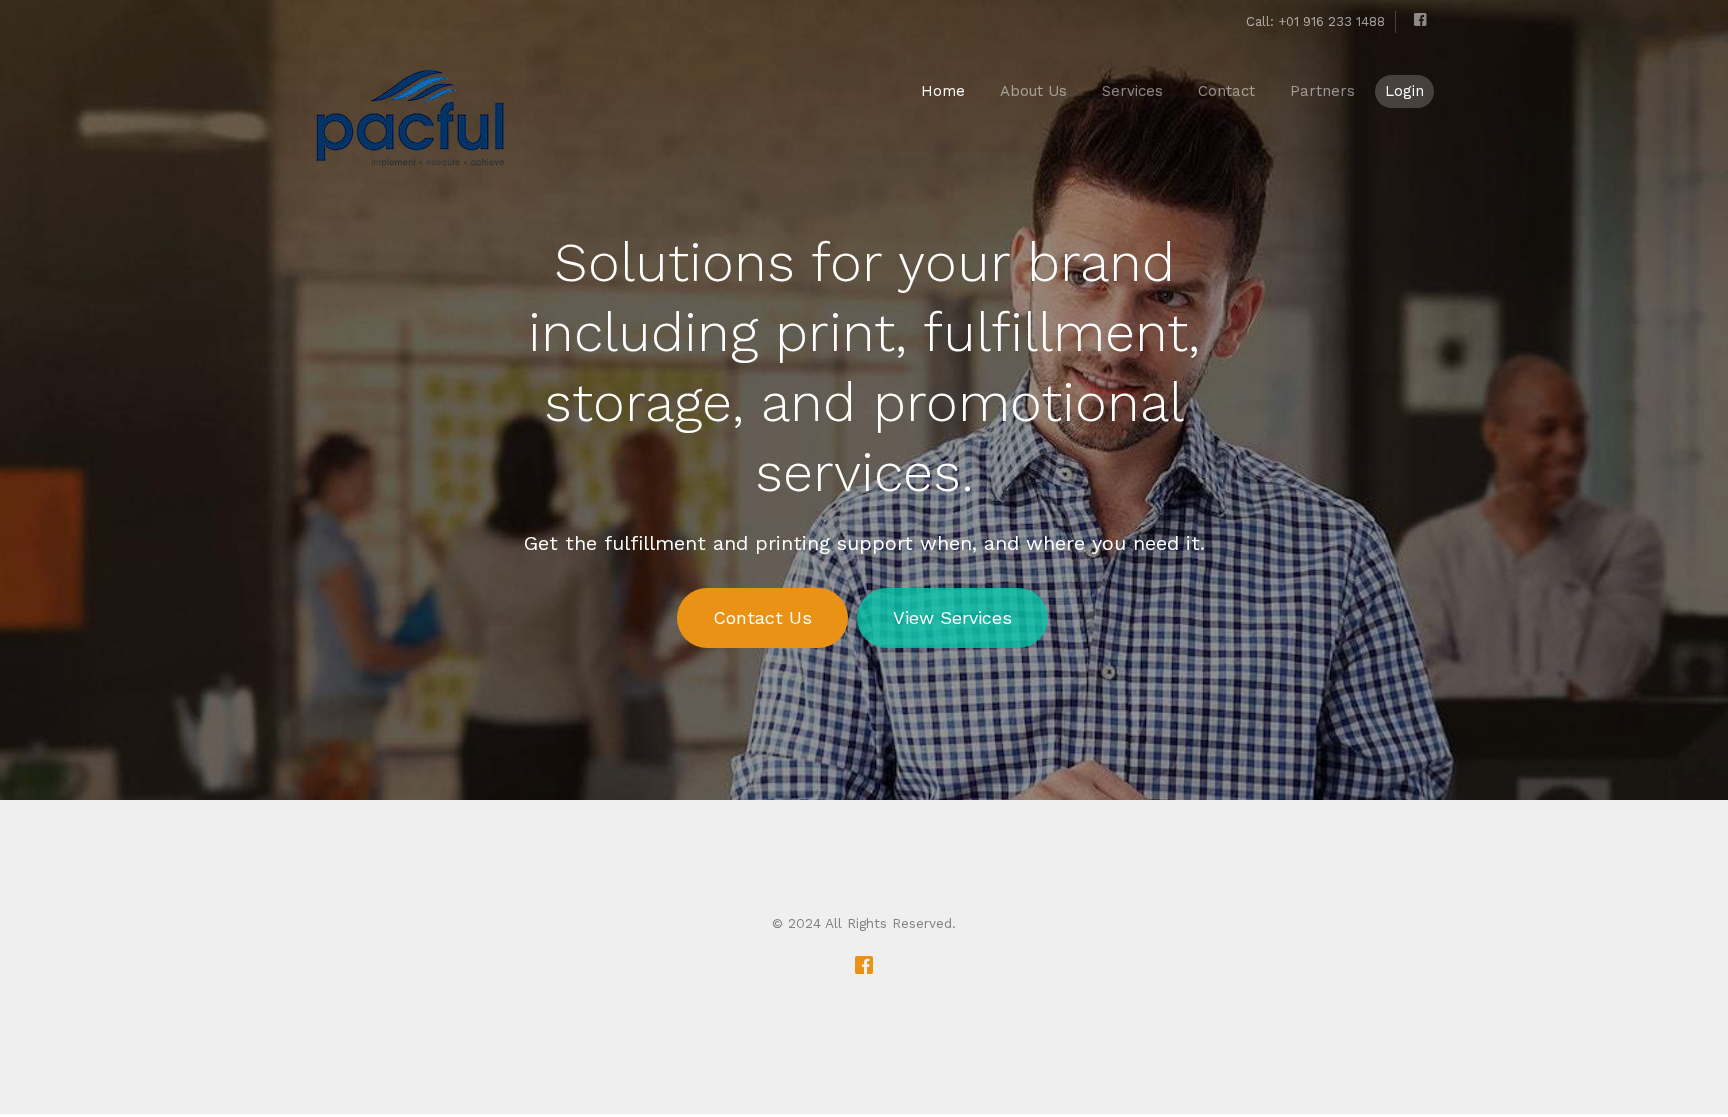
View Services (952, 617)
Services (1132, 91)
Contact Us (762, 617)
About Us (1033, 91)
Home (943, 91)
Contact (1226, 91)
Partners (1322, 91)
